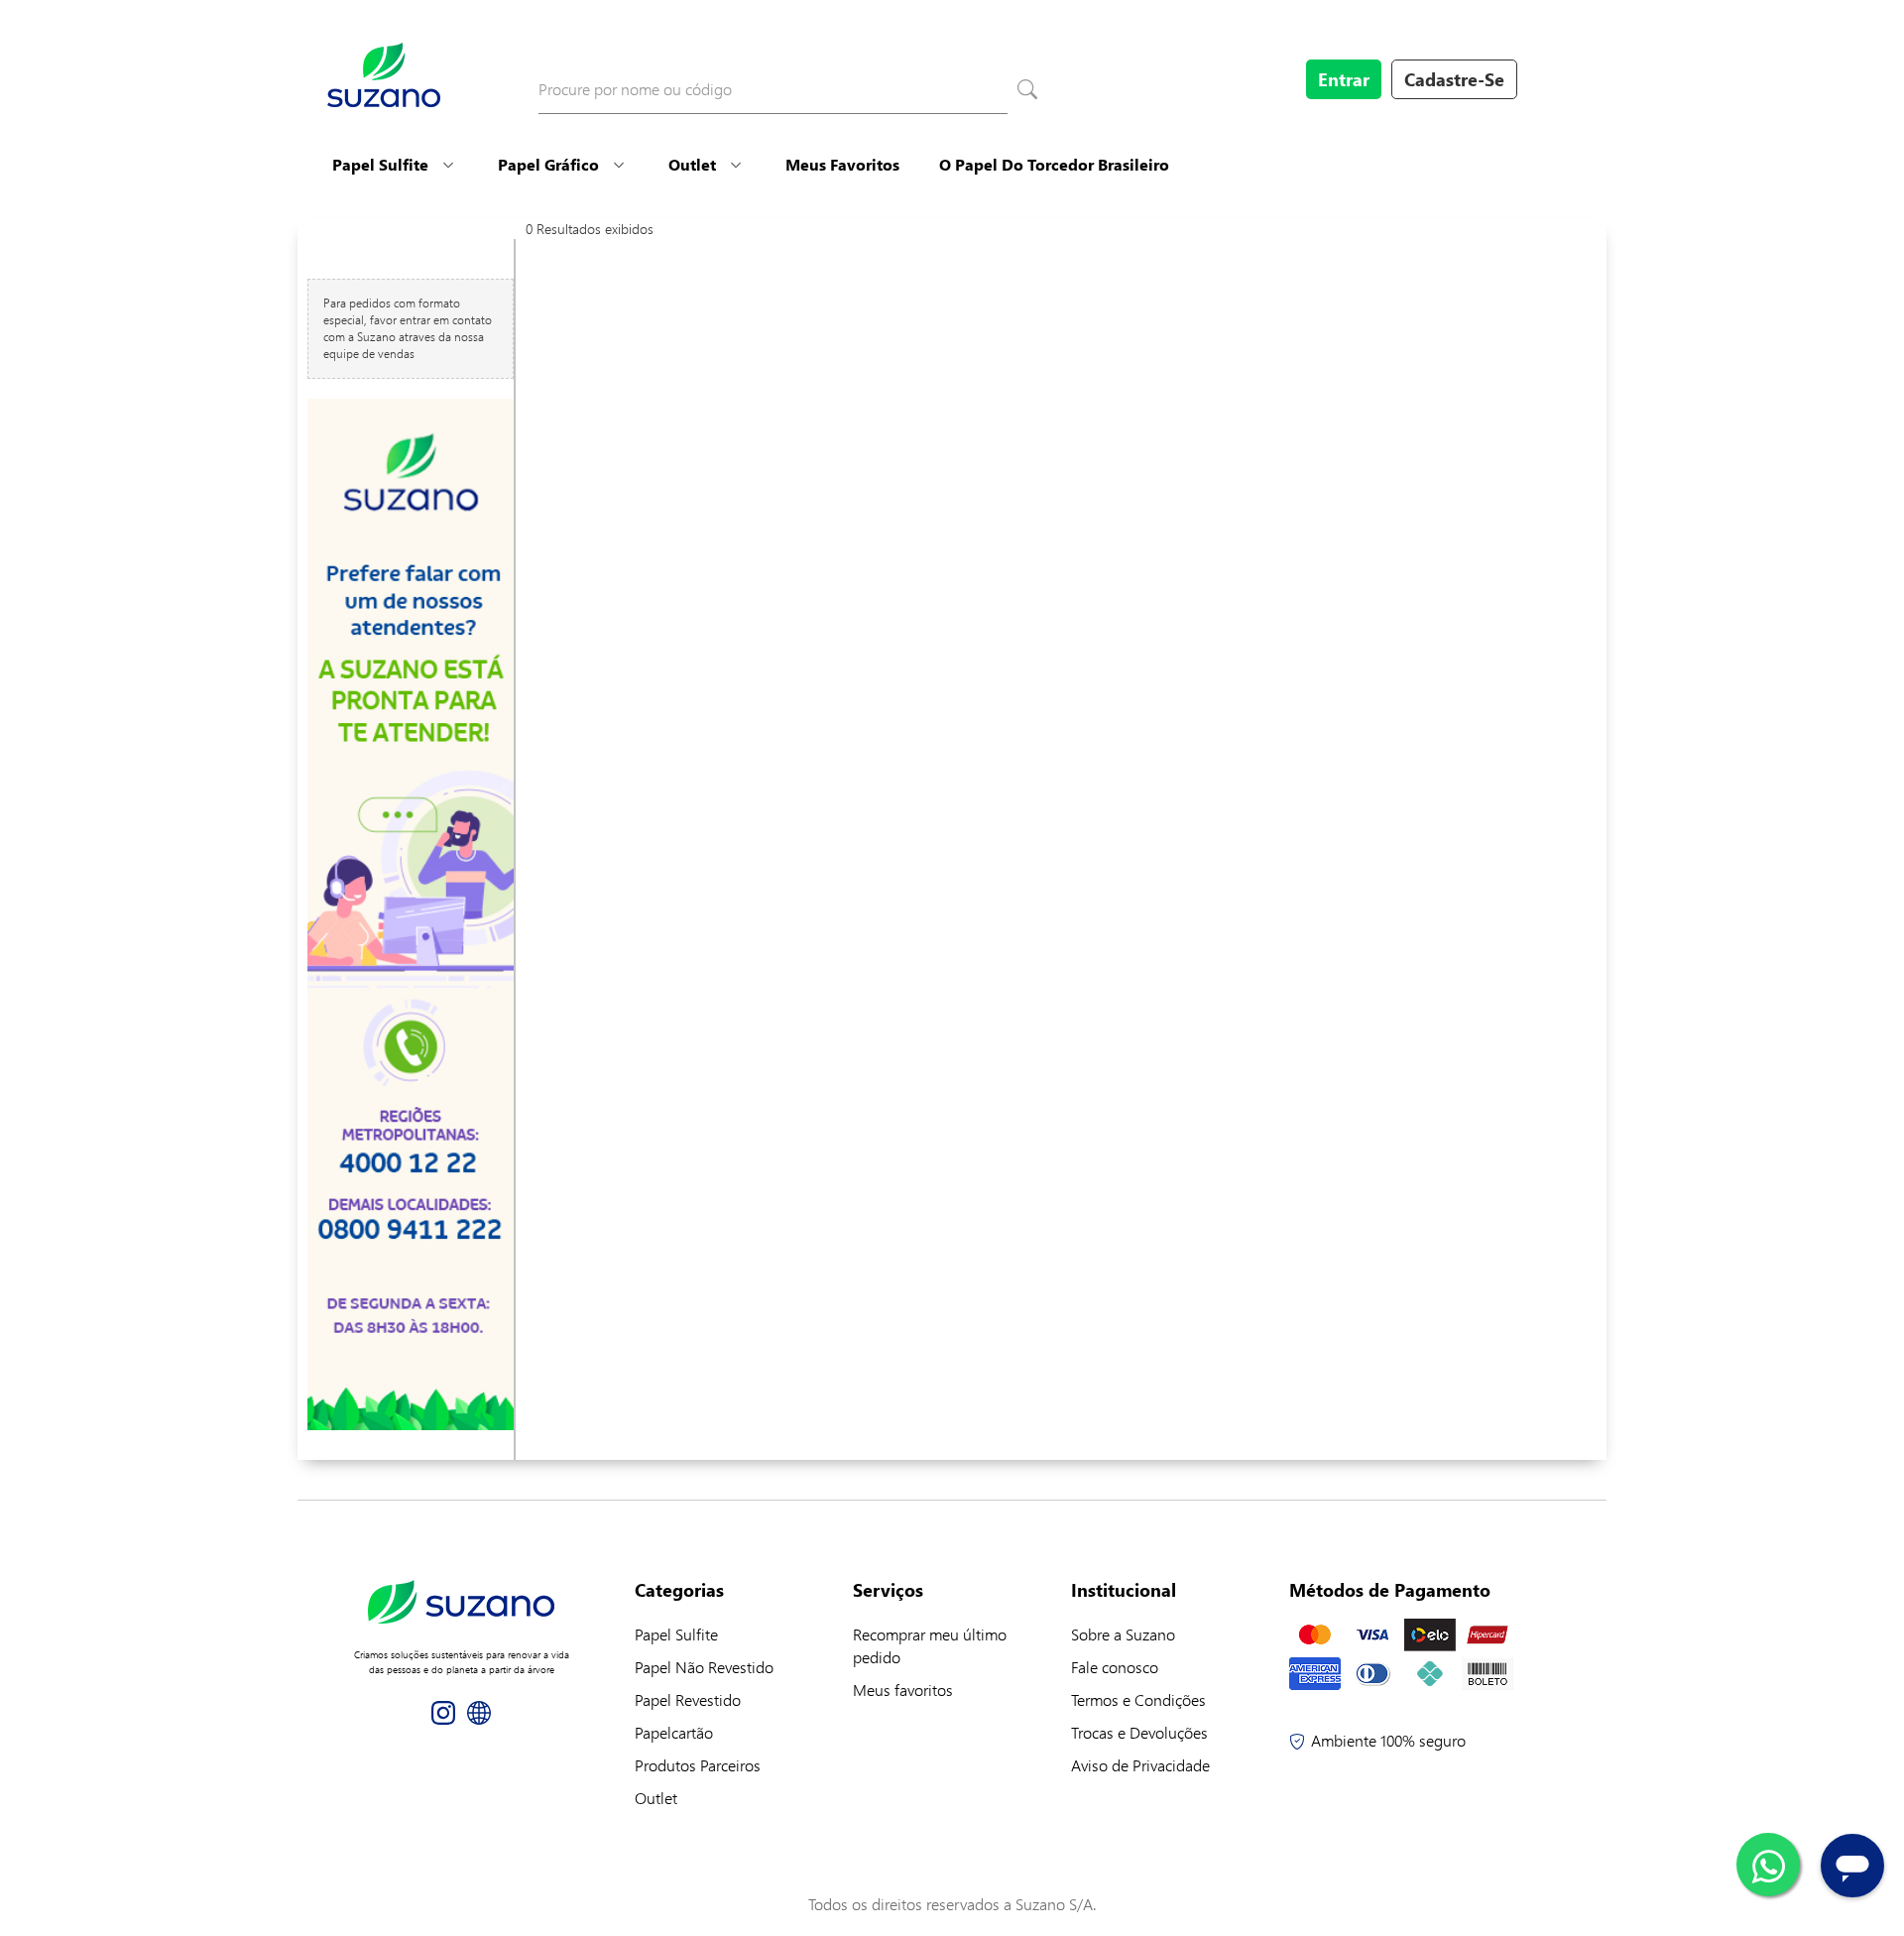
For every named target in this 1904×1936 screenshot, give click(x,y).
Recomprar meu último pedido (930, 1645)
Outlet (692, 164)
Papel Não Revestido (704, 1667)
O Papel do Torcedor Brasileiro (1054, 164)
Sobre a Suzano (1123, 1634)
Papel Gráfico (548, 164)
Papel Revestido (688, 1699)
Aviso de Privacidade (1140, 1765)
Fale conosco (1115, 1667)
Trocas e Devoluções (1139, 1732)
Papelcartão (674, 1732)
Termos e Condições (1138, 1699)
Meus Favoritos (842, 164)
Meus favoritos (903, 1690)
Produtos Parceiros (698, 1765)
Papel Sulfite (380, 164)
